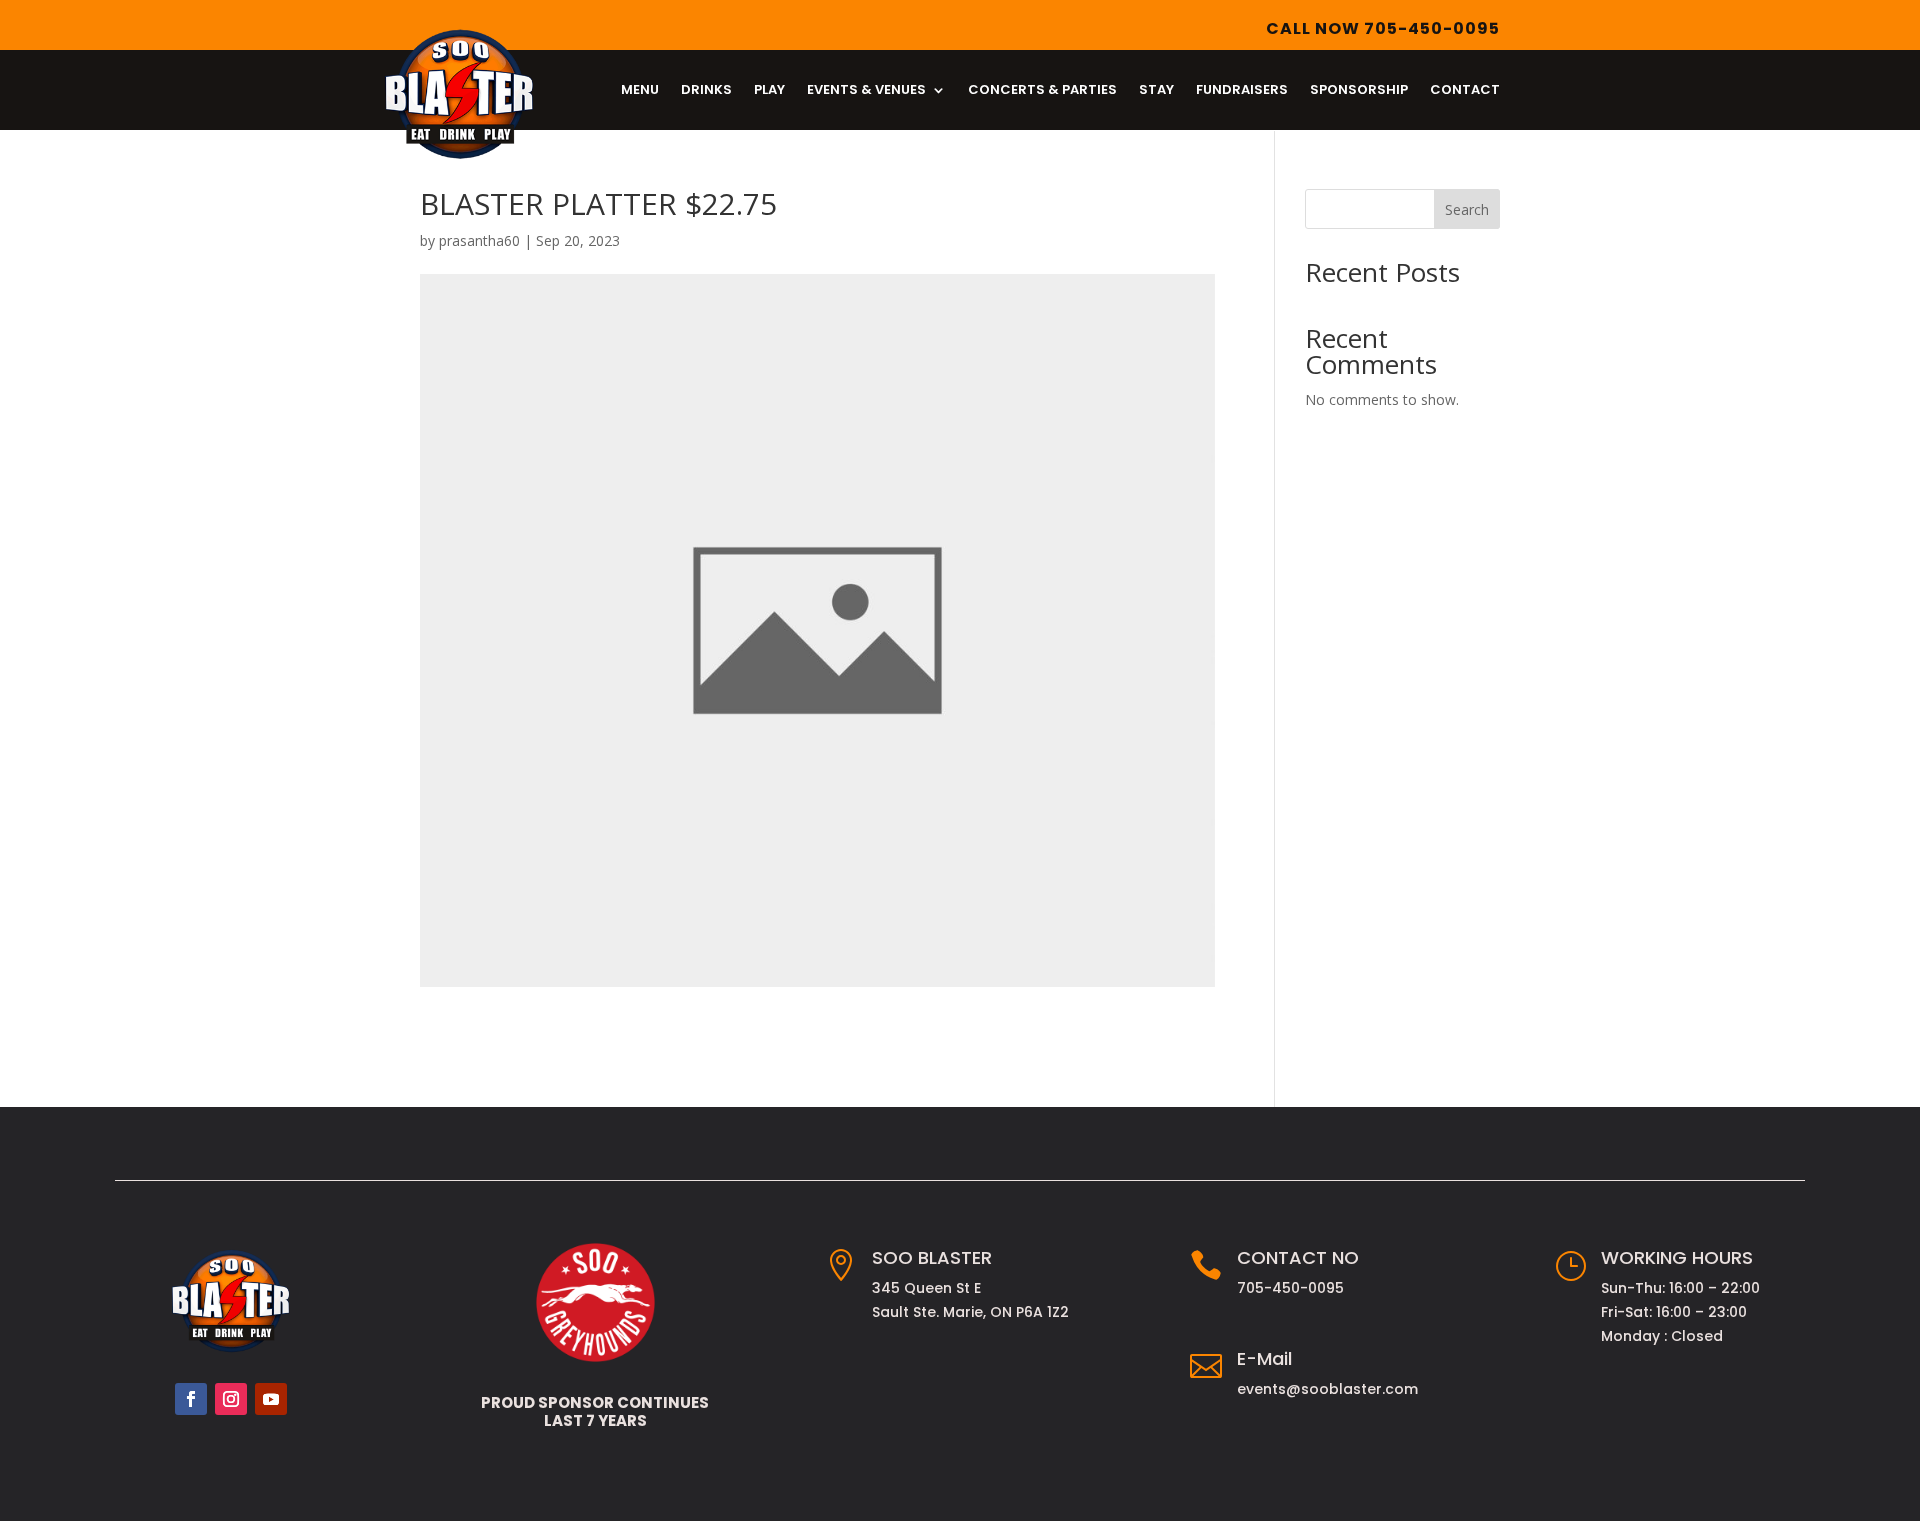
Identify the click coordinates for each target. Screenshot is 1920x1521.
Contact (1465, 91)
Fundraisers (1242, 91)
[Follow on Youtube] (271, 1399)
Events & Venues (866, 91)
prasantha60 (479, 240)
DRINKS (706, 91)
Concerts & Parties (1042, 91)
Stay (1156, 91)
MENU (640, 91)
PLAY (769, 91)
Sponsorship (1359, 91)
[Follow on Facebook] (191, 1399)
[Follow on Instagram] (231, 1399)
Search (1467, 209)
